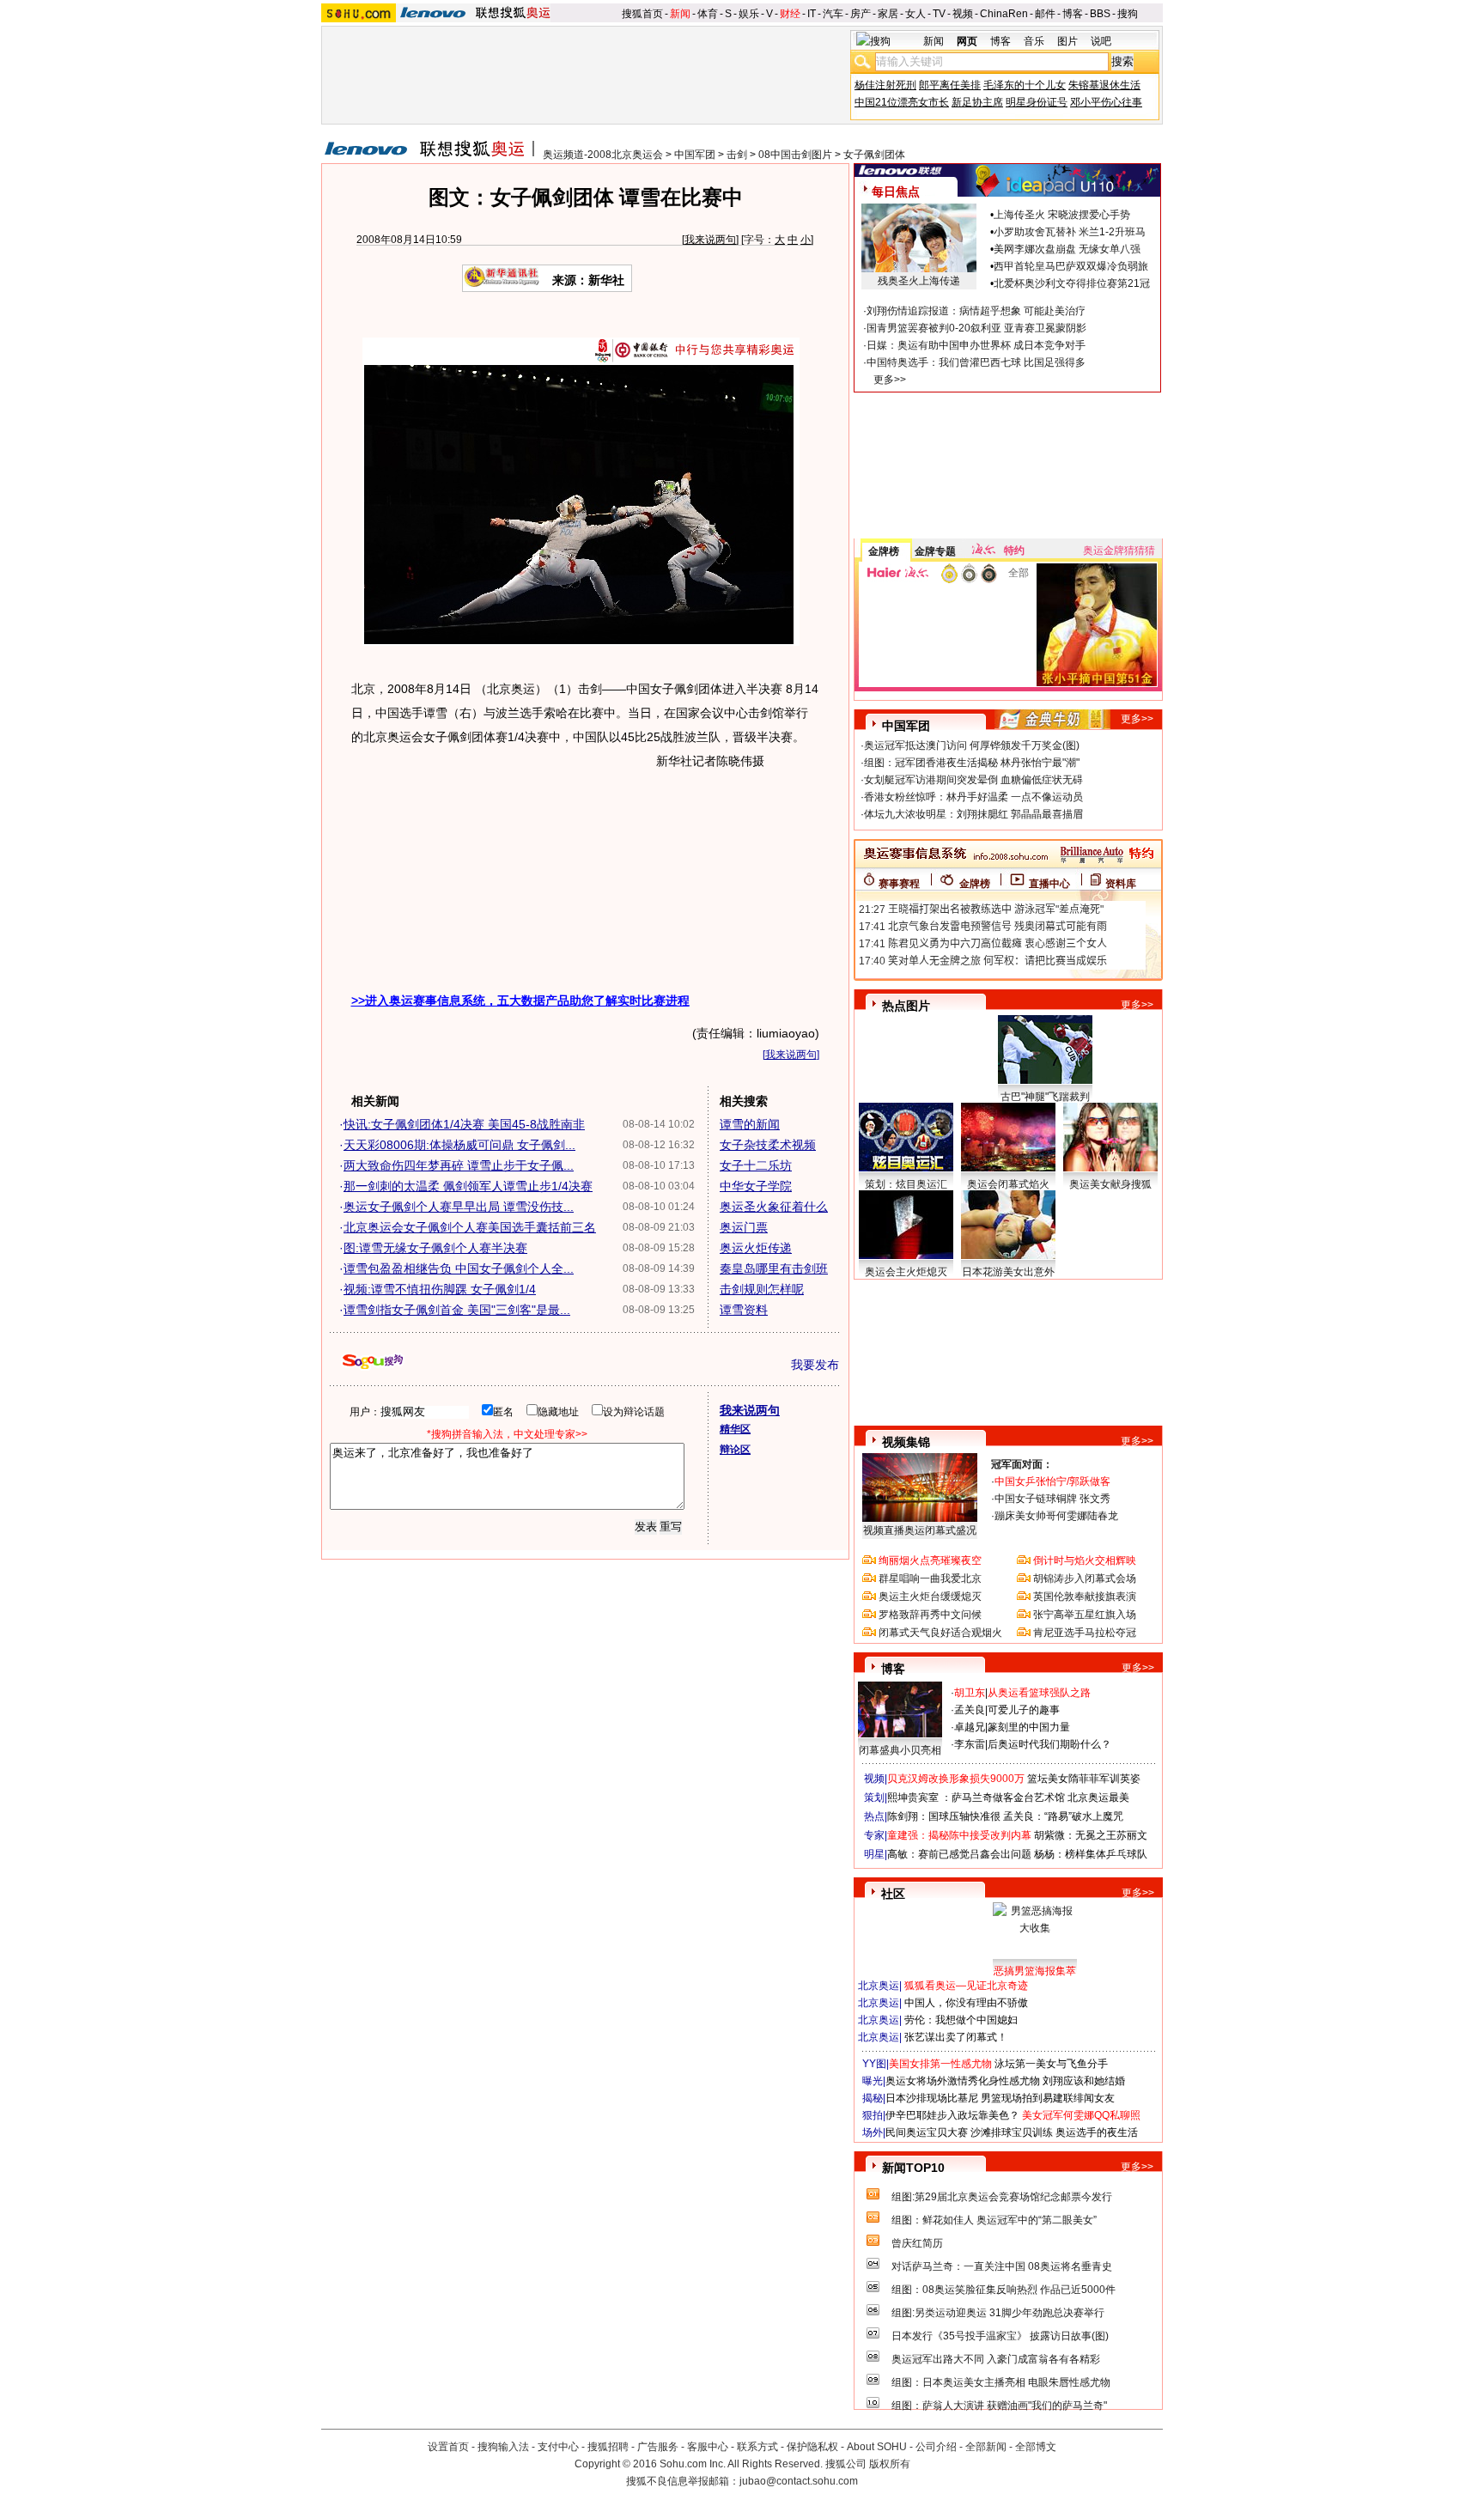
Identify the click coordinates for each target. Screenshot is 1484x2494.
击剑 (737, 155)
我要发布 (815, 1365)
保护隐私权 (812, 2447)
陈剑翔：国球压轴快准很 (944, 1816)
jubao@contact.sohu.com (799, 2481)
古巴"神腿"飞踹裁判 (1045, 1097)
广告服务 (658, 2447)
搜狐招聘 (608, 2447)
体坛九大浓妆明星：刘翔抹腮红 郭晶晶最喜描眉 (973, 814)
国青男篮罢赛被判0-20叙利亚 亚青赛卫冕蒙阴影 (976, 328)
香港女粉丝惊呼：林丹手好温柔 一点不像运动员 (973, 797)
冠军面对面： (1022, 1464)
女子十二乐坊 (756, 1165)
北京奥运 (879, 1986)
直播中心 (1049, 884)
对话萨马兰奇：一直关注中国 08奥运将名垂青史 (1002, 2266)
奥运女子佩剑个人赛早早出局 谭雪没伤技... (459, 1207)
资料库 (1121, 884)
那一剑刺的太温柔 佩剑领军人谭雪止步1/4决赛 (468, 1186)
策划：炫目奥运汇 (906, 1184)
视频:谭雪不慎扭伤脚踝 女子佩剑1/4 (440, 1289)
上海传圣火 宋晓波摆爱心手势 (1062, 215)
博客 (1073, 14)
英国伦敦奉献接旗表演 (1085, 1597)
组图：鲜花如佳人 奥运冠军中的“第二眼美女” (994, 2220)
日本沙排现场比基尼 (932, 2098)
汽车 (833, 14)
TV (939, 14)
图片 (1067, 41)
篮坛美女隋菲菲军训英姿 (1084, 1779)
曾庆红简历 (917, 2243)
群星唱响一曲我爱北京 (930, 1579)
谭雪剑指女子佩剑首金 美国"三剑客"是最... (457, 1310)
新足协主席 (977, 102)
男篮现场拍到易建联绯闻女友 (1048, 2098)
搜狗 (1128, 14)
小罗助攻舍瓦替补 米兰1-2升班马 (1070, 232)
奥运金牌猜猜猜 (1119, 551)
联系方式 (757, 2447)
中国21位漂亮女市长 (902, 102)
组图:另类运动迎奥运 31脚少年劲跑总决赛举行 (998, 2313)
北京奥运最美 (1098, 1798)
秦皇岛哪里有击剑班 (774, 1268)
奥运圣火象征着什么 (774, 1207)
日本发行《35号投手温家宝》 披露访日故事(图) (1000, 2336)
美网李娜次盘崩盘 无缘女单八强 (1067, 249)
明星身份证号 (1037, 102)
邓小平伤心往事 (1106, 102)
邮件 (1045, 14)
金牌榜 (884, 551)
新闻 (680, 14)
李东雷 (970, 1744)
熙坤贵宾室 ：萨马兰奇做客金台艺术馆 (976, 1798)
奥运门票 (744, 1227)
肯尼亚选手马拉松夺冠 (1085, 1633)
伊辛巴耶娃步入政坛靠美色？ (952, 2115)
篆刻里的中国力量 (1029, 1727)
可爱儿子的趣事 (1024, 1710)
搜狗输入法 (503, 2447)
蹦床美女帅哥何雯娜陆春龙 (1056, 1516)
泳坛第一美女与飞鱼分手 (1051, 2064)
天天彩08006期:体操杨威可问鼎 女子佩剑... (459, 1145)
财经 (790, 14)
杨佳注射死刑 (885, 85)
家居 (888, 14)
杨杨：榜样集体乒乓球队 (1091, 1854)
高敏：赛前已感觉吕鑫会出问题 (959, 1854)
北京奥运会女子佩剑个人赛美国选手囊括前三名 (470, 1227)
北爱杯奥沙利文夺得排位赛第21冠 (1072, 283)
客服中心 (708, 2447)
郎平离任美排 (950, 85)
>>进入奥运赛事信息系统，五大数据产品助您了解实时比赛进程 (520, 1001)
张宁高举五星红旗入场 (1085, 1615)
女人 (915, 14)
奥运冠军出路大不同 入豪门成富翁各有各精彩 (996, 2359)
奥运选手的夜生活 (1097, 2132)
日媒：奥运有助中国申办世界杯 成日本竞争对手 (976, 345)
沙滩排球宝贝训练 (1012, 2132)
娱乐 (749, 14)
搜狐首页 (642, 14)
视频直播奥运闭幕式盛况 (920, 1530)
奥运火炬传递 (756, 1248)
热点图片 (906, 1006)
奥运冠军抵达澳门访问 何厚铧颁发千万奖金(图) (972, 745)
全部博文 (1036, 2447)
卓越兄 (970, 1727)
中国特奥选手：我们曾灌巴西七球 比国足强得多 (976, 362)
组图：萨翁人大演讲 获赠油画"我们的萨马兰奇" (999, 2406)
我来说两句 (710, 240)
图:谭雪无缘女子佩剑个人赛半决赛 (435, 1248)
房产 (861, 14)
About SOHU (877, 2447)
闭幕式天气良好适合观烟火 (940, 1633)
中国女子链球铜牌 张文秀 (1052, 1499)
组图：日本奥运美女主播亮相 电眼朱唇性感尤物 (1001, 2382)
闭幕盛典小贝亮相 (900, 1750)
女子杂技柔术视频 (768, 1145)
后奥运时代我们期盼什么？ (1049, 1744)
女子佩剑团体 (874, 155)
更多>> (890, 380)
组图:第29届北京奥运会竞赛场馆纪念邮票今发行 (1002, 2197)
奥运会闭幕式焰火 (1008, 1184)
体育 (708, 14)
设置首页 (448, 2447)
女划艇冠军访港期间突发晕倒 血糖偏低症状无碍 (973, 780)
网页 (967, 41)
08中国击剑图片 (795, 155)
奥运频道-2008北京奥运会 (603, 155)
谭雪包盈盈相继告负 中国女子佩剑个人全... (459, 1268)
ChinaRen (1004, 14)
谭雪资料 (744, 1310)
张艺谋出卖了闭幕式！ (956, 2037)
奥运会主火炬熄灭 (906, 1272)
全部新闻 (986, 2447)
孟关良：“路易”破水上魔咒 (1063, 1816)
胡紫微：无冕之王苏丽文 (1091, 1835)
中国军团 (695, 155)
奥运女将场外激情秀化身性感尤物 (963, 2081)
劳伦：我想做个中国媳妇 (961, 2020)
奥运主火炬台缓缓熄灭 (930, 1597)
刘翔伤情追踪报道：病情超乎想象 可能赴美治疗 (976, 311)
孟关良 (970, 1710)
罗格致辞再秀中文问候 (930, 1615)
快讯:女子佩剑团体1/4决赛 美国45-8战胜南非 (464, 1124)
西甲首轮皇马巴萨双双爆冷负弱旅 (1071, 266)
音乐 (1034, 41)
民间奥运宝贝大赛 (927, 2132)
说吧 (1101, 41)
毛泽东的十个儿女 (1025, 85)
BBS (1100, 14)
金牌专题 (935, 551)
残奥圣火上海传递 (919, 281)
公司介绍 (936, 2447)
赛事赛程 (899, 884)
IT (812, 14)
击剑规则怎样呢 (762, 1289)
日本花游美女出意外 (1008, 1272)
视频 (963, 14)
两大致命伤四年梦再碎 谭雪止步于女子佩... (459, 1165)
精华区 (735, 1429)
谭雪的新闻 (750, 1124)
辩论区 (735, 1450)
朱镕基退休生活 (1104, 85)
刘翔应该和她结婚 (1084, 2081)
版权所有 (890, 2464)
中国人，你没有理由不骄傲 (966, 2003)
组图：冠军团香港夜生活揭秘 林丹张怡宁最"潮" (972, 763)
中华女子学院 (756, 1186)
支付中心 (558, 2447)
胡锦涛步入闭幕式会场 (1085, 1579)
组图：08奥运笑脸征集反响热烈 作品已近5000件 (1004, 2290)
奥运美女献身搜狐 (1110, 1184)
